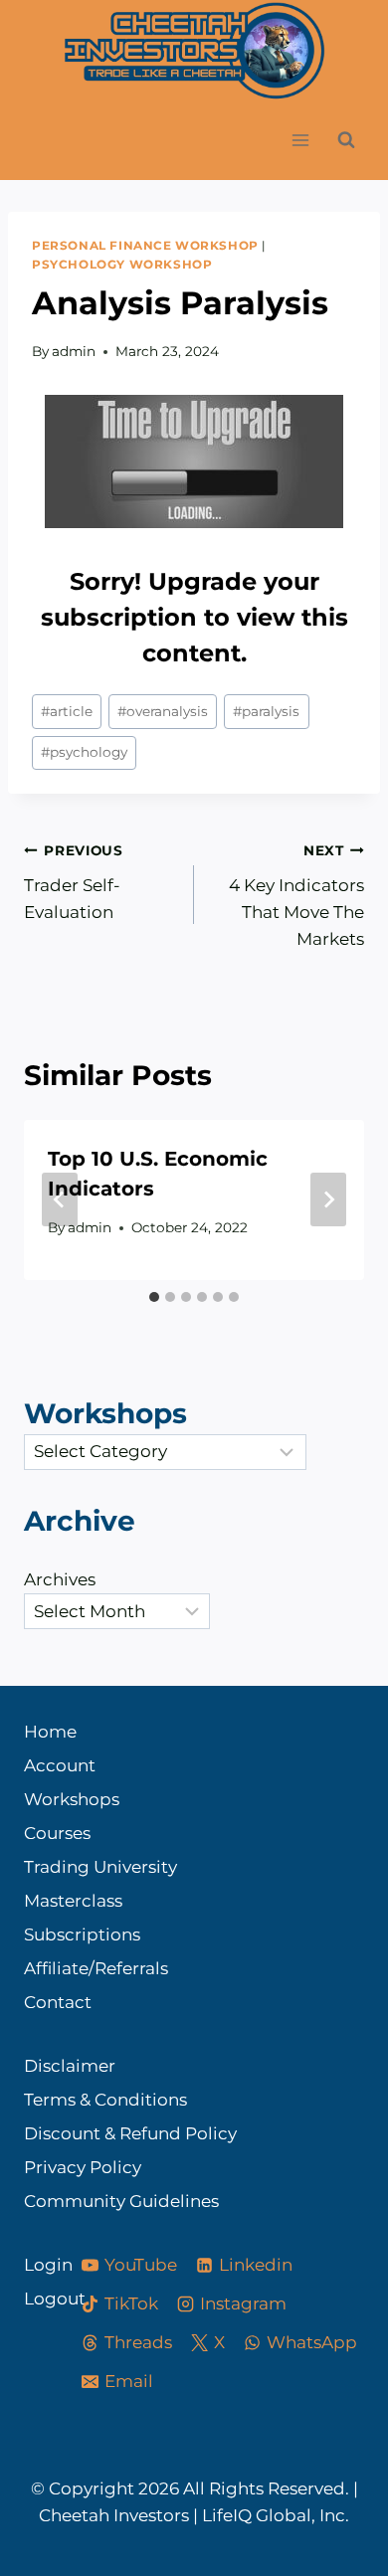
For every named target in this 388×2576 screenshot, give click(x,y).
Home (50, 1732)
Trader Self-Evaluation (74, 882)
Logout (35, 2299)
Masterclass (73, 1901)
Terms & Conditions (105, 2100)
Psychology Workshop (122, 264)
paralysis (266, 711)
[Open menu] (300, 141)
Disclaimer (70, 2066)
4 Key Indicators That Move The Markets (296, 896)
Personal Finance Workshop (145, 245)
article (67, 711)
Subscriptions (82, 1934)
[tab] (154, 1297)
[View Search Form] (346, 140)
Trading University (100, 1867)
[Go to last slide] (60, 1199)
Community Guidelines (121, 2201)
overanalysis (163, 711)
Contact (58, 2002)
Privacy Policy (83, 2167)
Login (35, 2265)
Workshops (72, 1799)
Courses (57, 1833)
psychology (84, 752)
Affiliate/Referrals (96, 1968)
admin (74, 351)
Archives (60, 1579)
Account (60, 1765)
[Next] (328, 1199)
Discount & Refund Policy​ (130, 2133)
